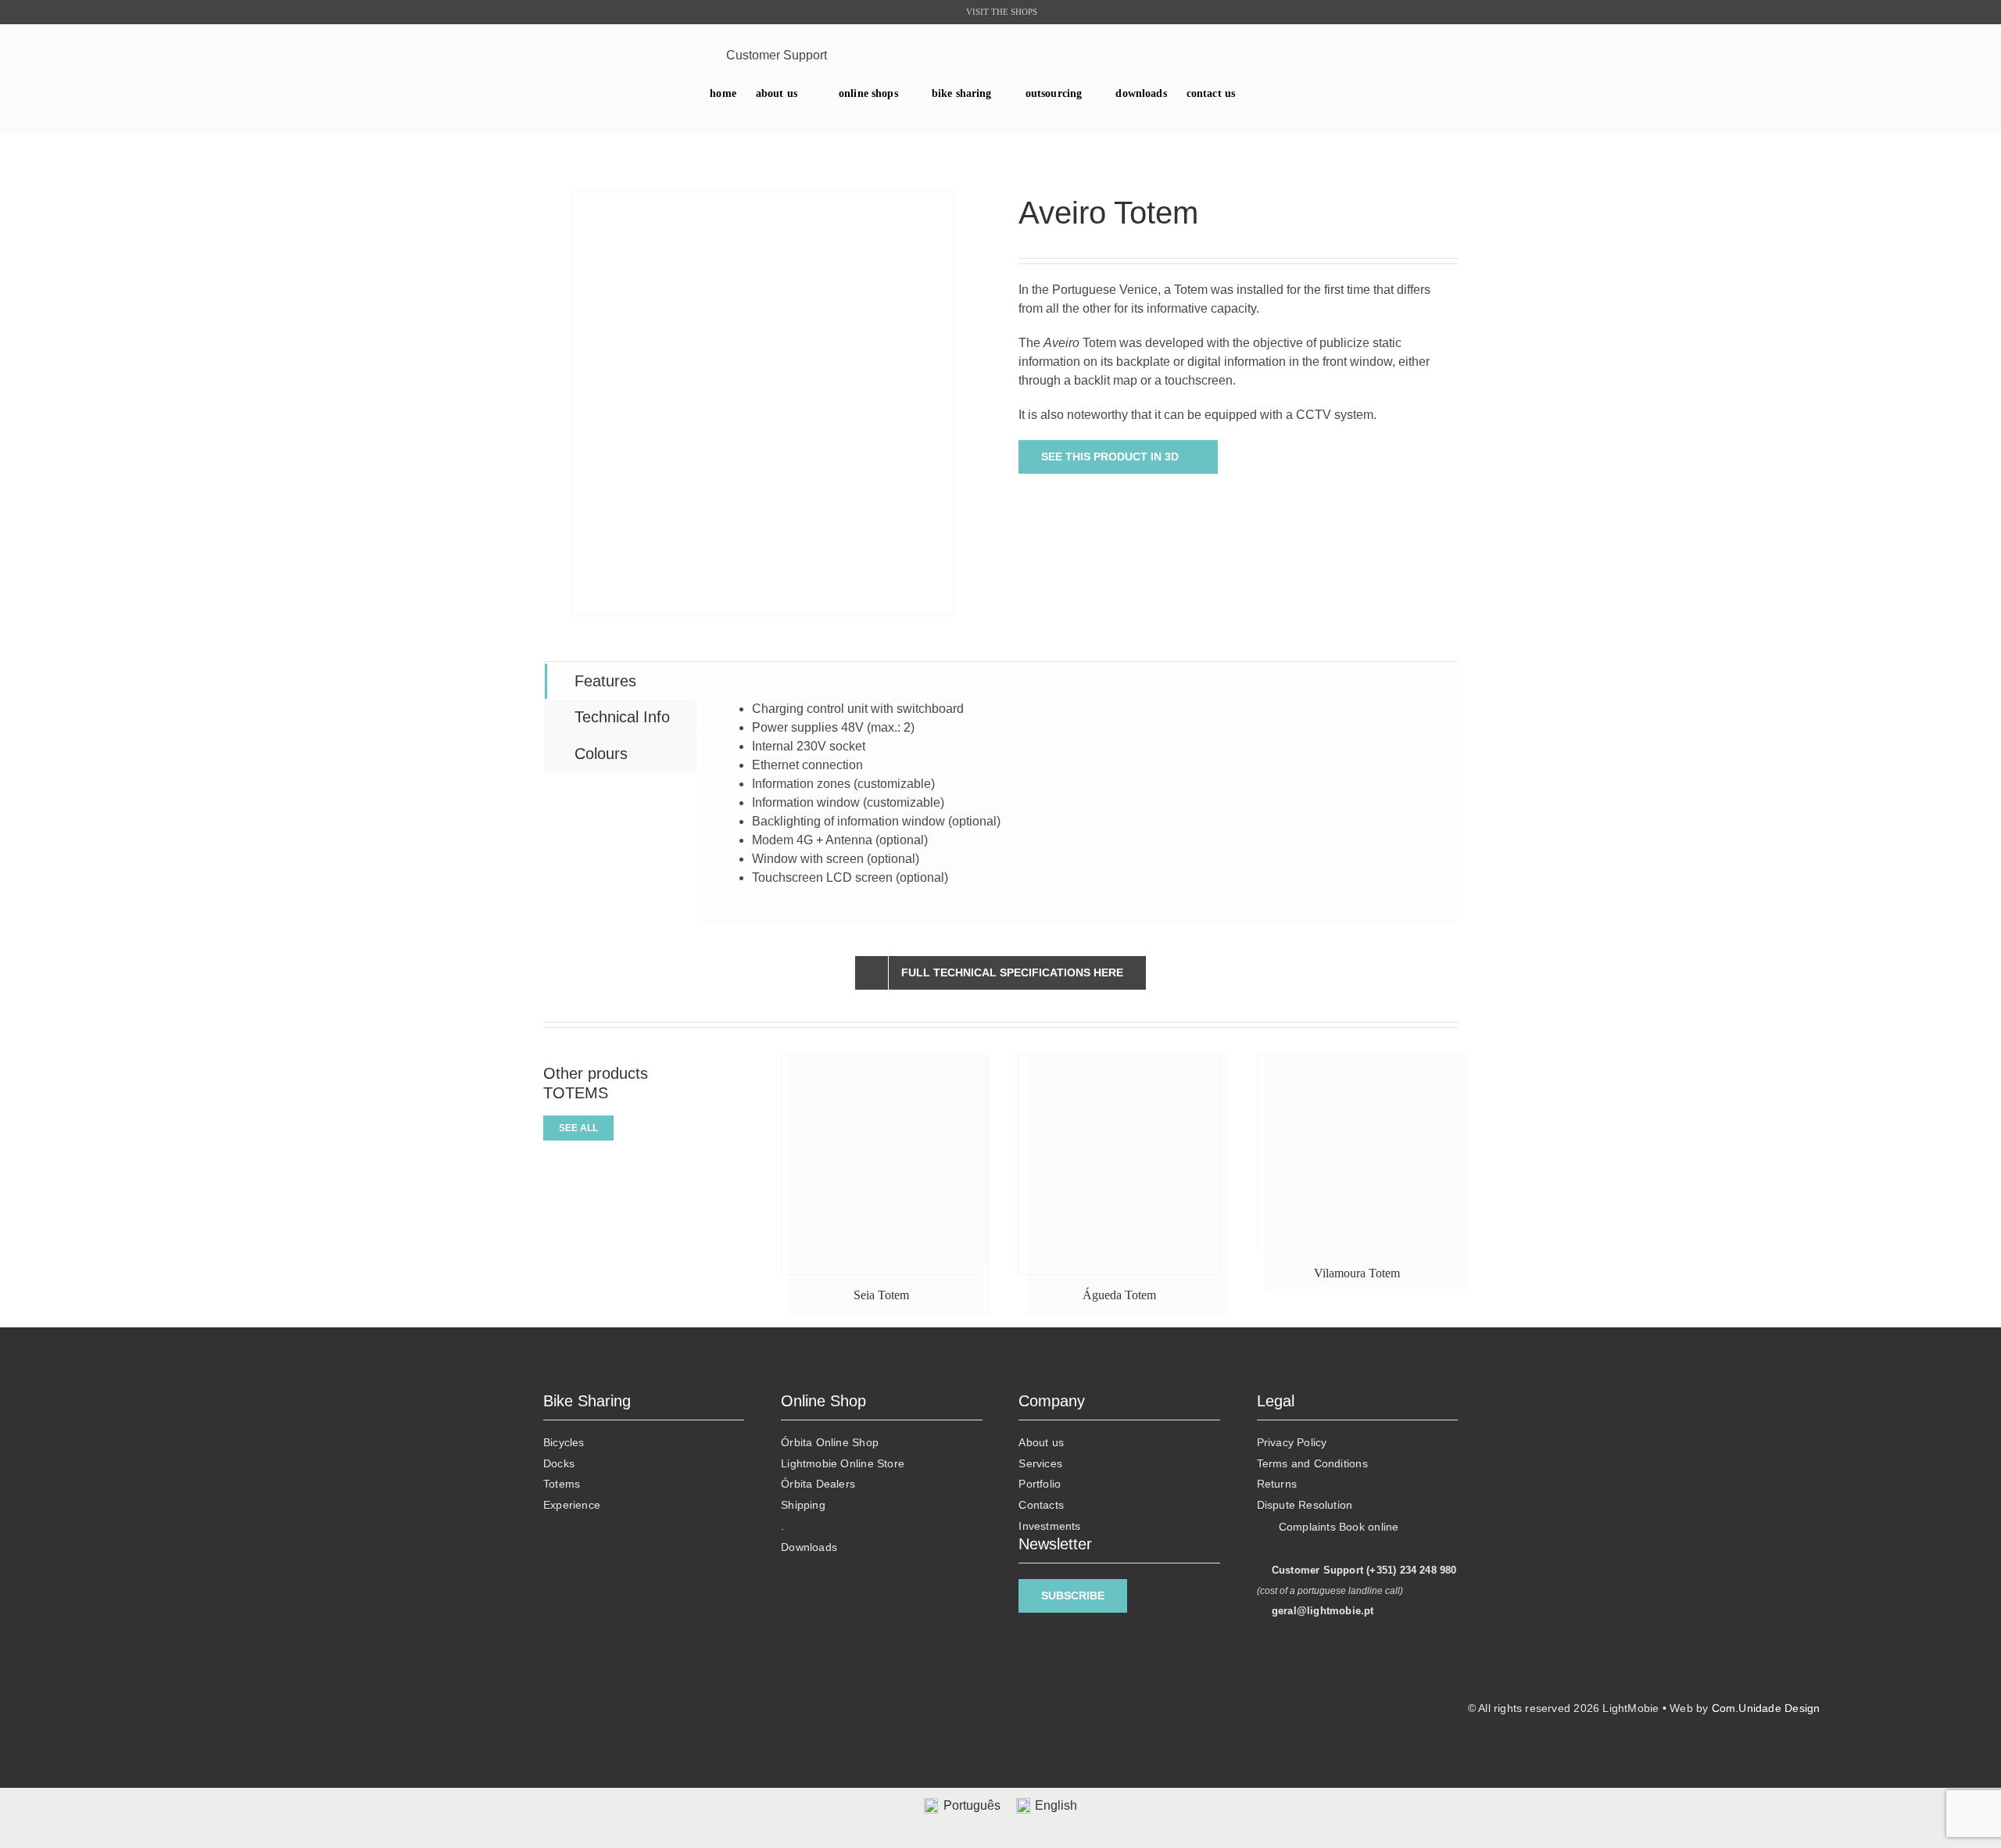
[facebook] (607, 56)
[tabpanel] (1077, 793)
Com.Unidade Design (1766, 1708)
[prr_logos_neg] (314, 1680)
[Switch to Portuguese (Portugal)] (1275, 94)
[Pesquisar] (1447, 56)
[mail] (680, 56)
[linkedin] (631, 56)
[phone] (704, 56)
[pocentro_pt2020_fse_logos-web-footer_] (314, 1719)
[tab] (621, 682)
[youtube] (655, 56)
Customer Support (777, 55)
